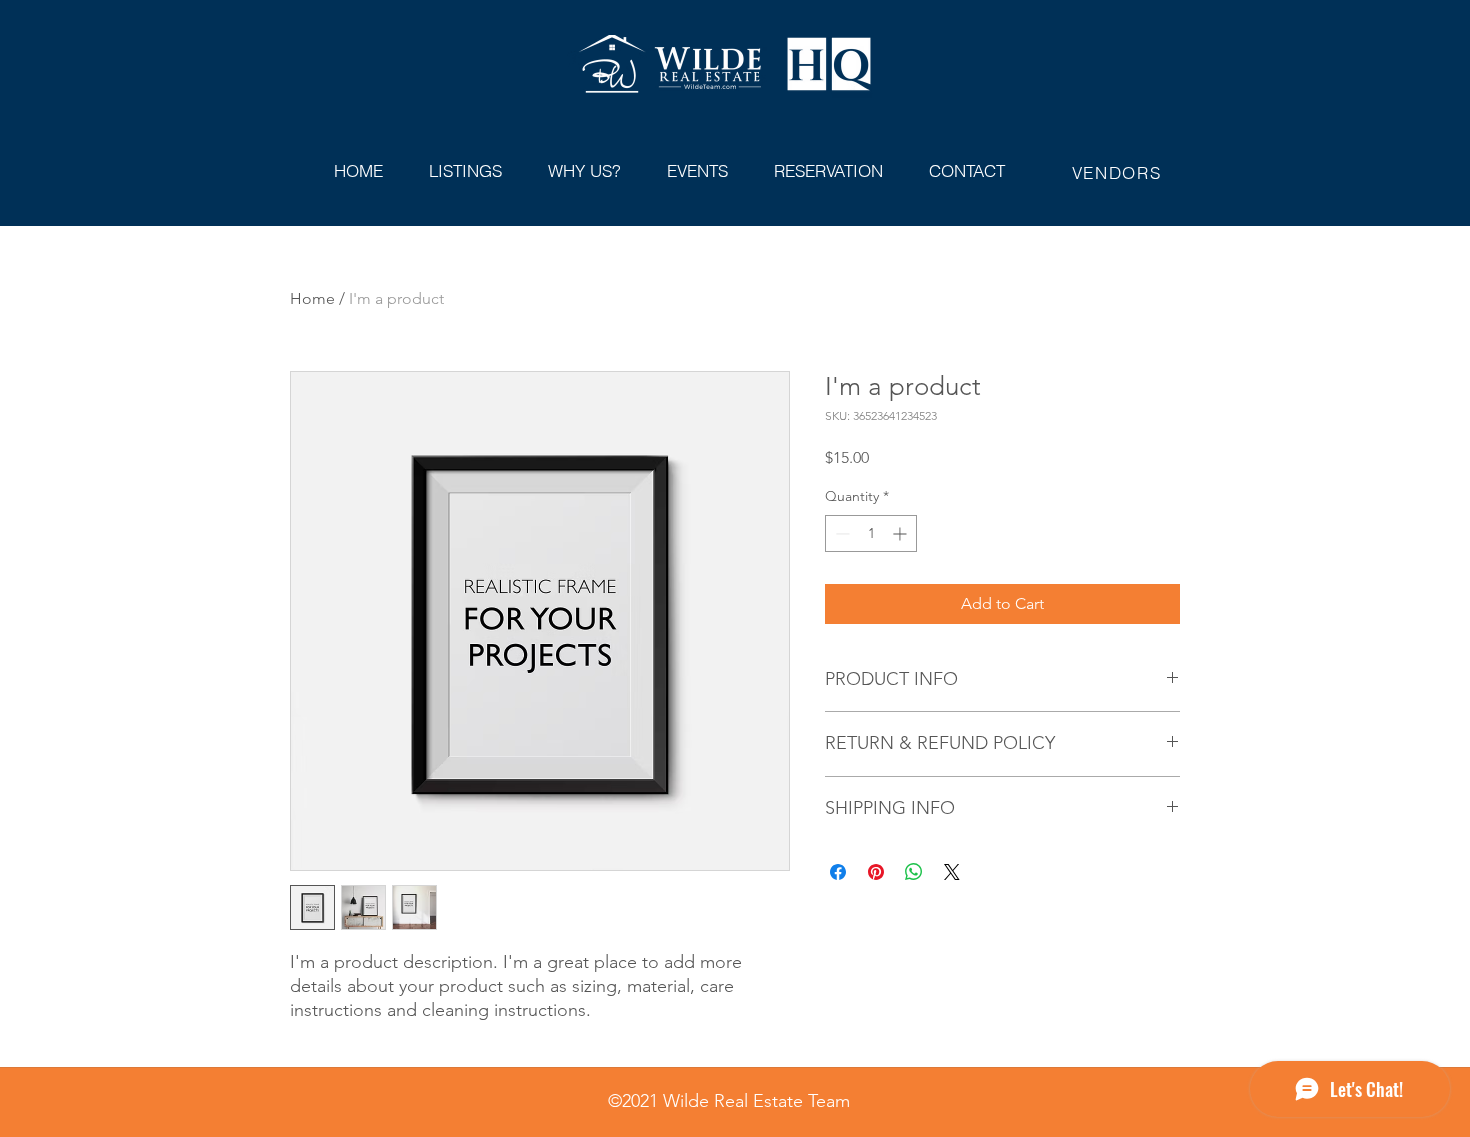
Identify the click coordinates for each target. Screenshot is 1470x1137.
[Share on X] (952, 872)
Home (312, 298)
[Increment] (901, 533)
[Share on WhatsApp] (914, 872)
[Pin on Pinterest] (876, 872)
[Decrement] (840, 533)
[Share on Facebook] (838, 872)
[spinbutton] (871, 533)
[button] (584, 162)
